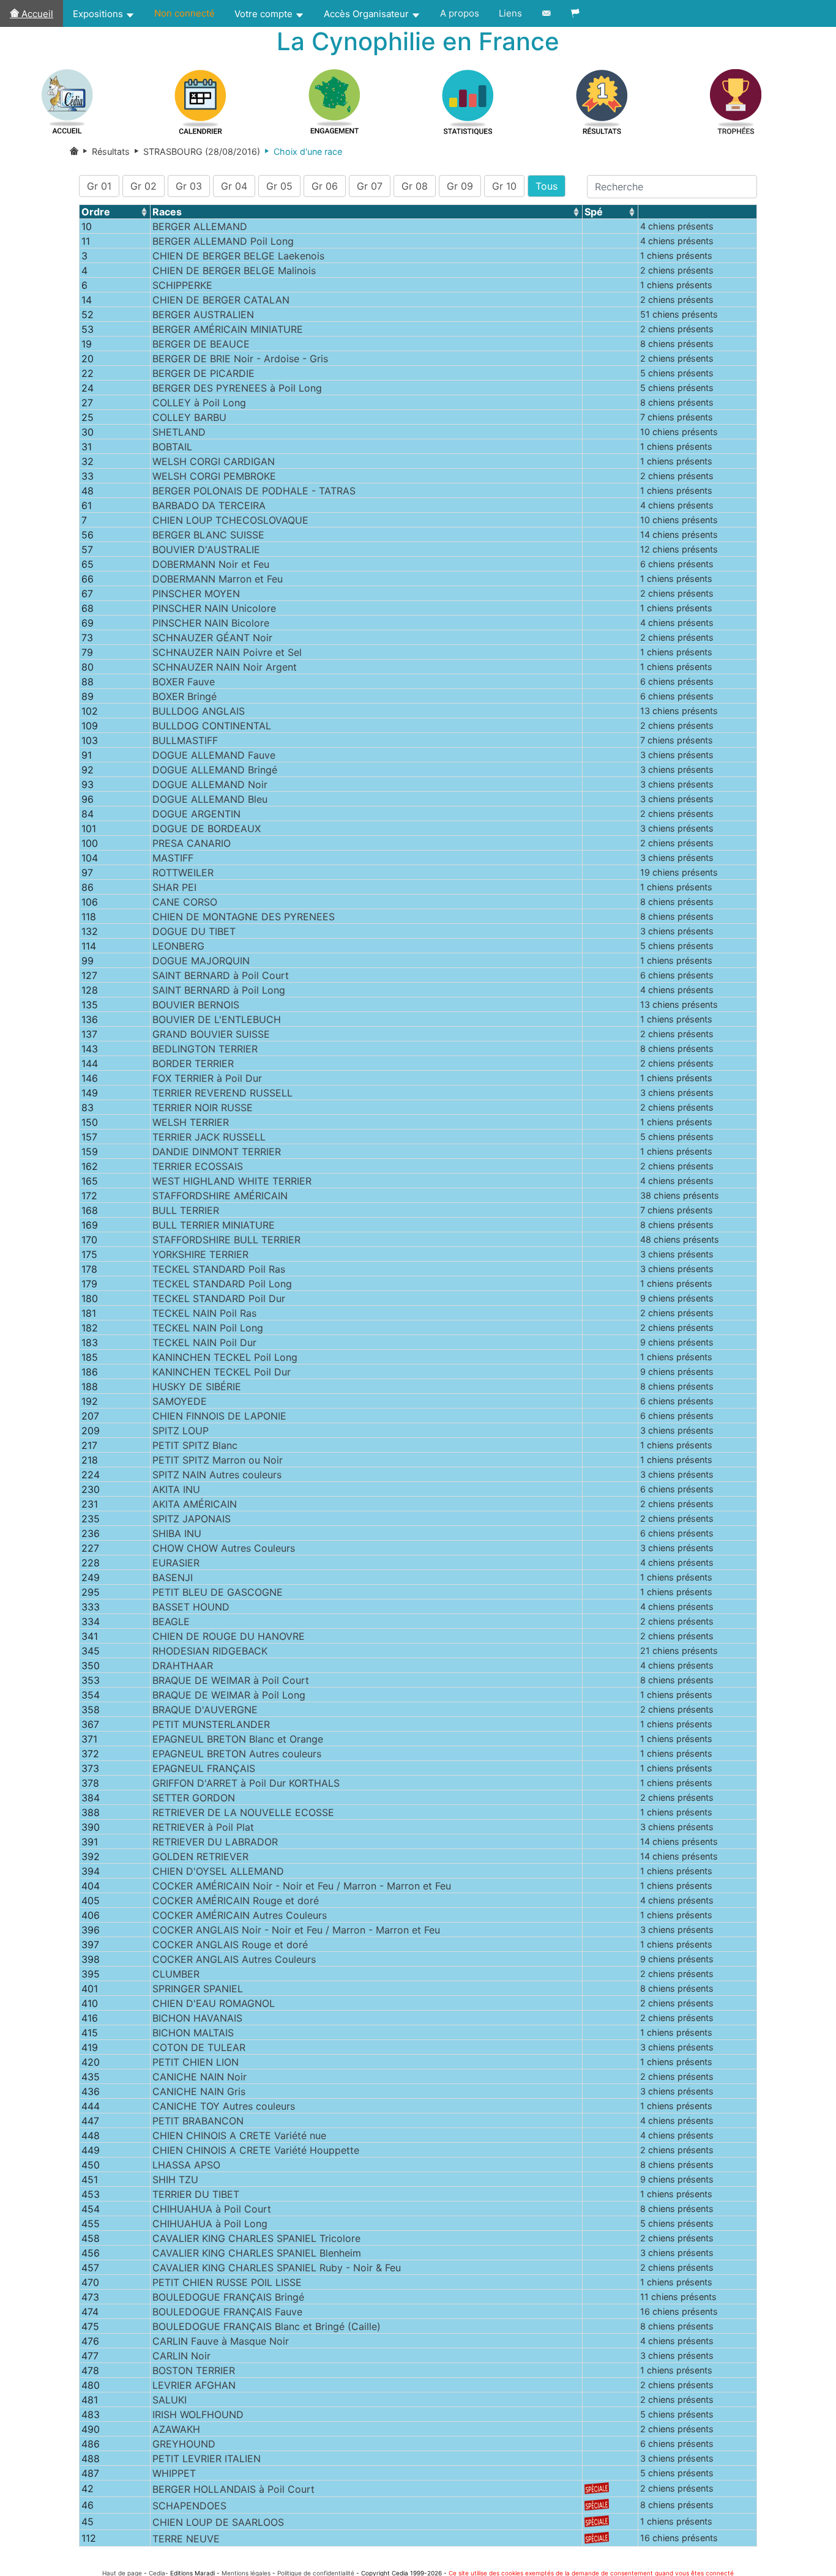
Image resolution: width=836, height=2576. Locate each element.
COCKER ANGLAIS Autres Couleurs (234, 1959)
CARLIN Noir (181, 2356)
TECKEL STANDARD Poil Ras (219, 1269)
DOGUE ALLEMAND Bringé (215, 770)
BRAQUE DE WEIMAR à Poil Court (231, 1680)
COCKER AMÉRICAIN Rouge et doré (236, 1900)
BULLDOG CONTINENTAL (212, 726)
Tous (547, 186)
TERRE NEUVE (186, 2539)
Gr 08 (415, 186)
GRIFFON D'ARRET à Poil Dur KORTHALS (246, 1783)
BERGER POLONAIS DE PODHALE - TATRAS (254, 491)
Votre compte (265, 14)
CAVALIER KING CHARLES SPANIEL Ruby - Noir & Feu (277, 2268)
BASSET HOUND (191, 1607)
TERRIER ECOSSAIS (198, 1166)
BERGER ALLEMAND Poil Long (223, 241)
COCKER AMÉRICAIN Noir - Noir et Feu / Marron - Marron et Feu (302, 1886)
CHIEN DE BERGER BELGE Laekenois (238, 256)
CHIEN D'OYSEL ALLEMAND (218, 1871)
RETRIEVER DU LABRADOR (215, 1842)
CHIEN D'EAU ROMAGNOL (214, 2003)
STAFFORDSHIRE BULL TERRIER (226, 1240)
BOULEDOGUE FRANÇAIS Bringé (228, 2297)
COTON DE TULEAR (199, 2047)
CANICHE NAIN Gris (199, 2091)
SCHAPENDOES (189, 2506)
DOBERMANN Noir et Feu (211, 564)
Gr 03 (189, 186)
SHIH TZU (175, 2180)
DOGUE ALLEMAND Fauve (214, 755)
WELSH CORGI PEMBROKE (214, 476)
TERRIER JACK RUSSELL (209, 1137)
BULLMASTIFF (185, 740)
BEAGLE (171, 1621)
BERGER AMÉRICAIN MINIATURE (228, 329)
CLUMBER (176, 1974)
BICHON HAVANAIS (197, 2018)
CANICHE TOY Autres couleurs (224, 2106)
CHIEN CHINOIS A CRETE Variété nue (239, 2135)
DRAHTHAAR (183, 1666)
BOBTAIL (172, 447)
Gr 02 (144, 186)
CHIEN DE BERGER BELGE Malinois (234, 270)
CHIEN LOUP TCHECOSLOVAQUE (230, 520)
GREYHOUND (184, 2444)
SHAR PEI (174, 887)
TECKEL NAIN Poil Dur (204, 1342)
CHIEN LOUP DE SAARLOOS (218, 2522)
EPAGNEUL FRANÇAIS (204, 1768)
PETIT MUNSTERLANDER (211, 1724)
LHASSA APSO (186, 2165)
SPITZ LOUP (181, 1431)
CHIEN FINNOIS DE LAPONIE (219, 1416)
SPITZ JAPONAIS (192, 1519)
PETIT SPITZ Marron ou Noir (218, 1460)
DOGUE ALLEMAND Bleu (210, 799)
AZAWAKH (176, 2429)
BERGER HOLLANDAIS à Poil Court (233, 2489)
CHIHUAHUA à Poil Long (210, 2224)
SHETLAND (179, 432)
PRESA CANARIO (192, 843)
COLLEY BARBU (189, 417)
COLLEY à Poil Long (199, 403)
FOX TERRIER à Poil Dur (207, 1078)
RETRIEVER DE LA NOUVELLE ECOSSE (243, 1812)
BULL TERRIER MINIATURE (214, 1225)
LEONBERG (178, 946)
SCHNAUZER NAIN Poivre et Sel (227, 652)
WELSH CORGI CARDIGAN (214, 461)
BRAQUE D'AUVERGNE (205, 1710)
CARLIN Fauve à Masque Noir (221, 2341)
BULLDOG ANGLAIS (199, 711)
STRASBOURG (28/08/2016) (195, 151)
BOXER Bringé (185, 696)
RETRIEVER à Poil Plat (203, 1827)
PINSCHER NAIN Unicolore (214, 608)
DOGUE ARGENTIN (196, 814)
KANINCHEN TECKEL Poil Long (225, 1357)
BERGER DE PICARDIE (203, 373)
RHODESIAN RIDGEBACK (210, 1651)
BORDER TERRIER (193, 1063)
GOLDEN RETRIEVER (200, 1856)
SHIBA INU (177, 1533)
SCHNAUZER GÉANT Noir (212, 638)
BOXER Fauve (184, 682)
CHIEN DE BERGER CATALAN (221, 300)
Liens (510, 13)
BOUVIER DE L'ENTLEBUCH (217, 1019)
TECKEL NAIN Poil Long (208, 1328)
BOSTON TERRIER (194, 2370)
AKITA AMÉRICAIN (195, 1504)
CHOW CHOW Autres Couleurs (224, 1548)
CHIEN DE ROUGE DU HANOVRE (229, 1636)
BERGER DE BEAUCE (201, 344)
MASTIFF (173, 858)
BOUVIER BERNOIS (196, 1005)
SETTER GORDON (194, 1798)
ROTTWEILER (183, 873)
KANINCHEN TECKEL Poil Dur (222, 1372)
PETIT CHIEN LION (196, 2062)
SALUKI (170, 2400)
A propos (460, 13)
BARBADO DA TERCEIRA (209, 505)
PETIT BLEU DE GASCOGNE (218, 1592)
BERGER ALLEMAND (200, 226)
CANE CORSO (185, 902)
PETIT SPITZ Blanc (195, 1445)
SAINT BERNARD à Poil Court (221, 975)
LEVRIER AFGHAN (194, 2385)
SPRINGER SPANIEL (198, 1989)
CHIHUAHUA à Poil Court (212, 2209)
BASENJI (173, 1577)
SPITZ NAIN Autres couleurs (217, 1475)
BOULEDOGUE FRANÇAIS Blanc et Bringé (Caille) (267, 2326)
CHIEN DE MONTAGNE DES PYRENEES (244, 917)
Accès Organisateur (368, 14)
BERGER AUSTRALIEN (203, 315)
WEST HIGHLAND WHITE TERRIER (232, 1181)
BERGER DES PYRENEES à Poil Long (237, 388)
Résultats (110, 151)
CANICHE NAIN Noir (200, 2077)
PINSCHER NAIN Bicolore (211, 623)
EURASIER (176, 1563)
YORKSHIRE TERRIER (200, 1254)
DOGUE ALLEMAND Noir (210, 784)
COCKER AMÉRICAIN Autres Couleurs (240, 1915)
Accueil (36, 14)
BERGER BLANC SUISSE (208, 535)
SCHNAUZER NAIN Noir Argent (225, 667)
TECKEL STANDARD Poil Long (222, 1284)
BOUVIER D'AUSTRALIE (206, 549)
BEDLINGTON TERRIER (205, 1049)
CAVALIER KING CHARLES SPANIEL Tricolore (256, 2238)
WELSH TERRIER (191, 1122)
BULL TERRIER (186, 1210)
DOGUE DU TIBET (194, 931)
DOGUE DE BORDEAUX (207, 828)
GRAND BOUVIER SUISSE (211, 1034)
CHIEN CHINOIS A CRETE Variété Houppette (256, 2150)
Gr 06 (325, 186)
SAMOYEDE (180, 1401)
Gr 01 (99, 186)
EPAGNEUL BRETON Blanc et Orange (238, 1739)
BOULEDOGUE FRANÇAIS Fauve (227, 2312)
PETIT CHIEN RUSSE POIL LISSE (227, 2282)
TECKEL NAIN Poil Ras (204, 1313)
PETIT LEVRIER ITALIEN (207, 2459)
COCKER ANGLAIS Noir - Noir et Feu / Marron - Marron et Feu (296, 1930)
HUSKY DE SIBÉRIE (197, 1387)
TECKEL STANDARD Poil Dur (219, 1298)
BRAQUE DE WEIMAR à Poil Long (229, 1695)
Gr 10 (504, 186)
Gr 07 (370, 186)
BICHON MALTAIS (193, 2033)
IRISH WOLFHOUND (198, 2414)
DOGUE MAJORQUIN (201, 961)
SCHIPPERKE (182, 285)
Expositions (99, 14)
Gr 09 (460, 186)
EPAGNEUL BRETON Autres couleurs (237, 1754)
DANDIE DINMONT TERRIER (217, 1152)
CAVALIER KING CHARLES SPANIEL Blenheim (257, 2253)
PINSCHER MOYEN (196, 594)
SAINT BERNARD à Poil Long (219, 990)
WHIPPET (174, 2473)
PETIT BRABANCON (198, 2121)
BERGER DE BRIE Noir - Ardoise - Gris (240, 359)
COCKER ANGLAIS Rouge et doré (230, 1945)
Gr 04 (234, 186)
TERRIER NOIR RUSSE (203, 1107)
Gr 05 (279, 186)
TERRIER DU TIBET (196, 2194)
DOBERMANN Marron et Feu (218, 579)
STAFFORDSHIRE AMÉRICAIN (220, 1196)
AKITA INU (176, 1489)
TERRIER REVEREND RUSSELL (222, 1093)
